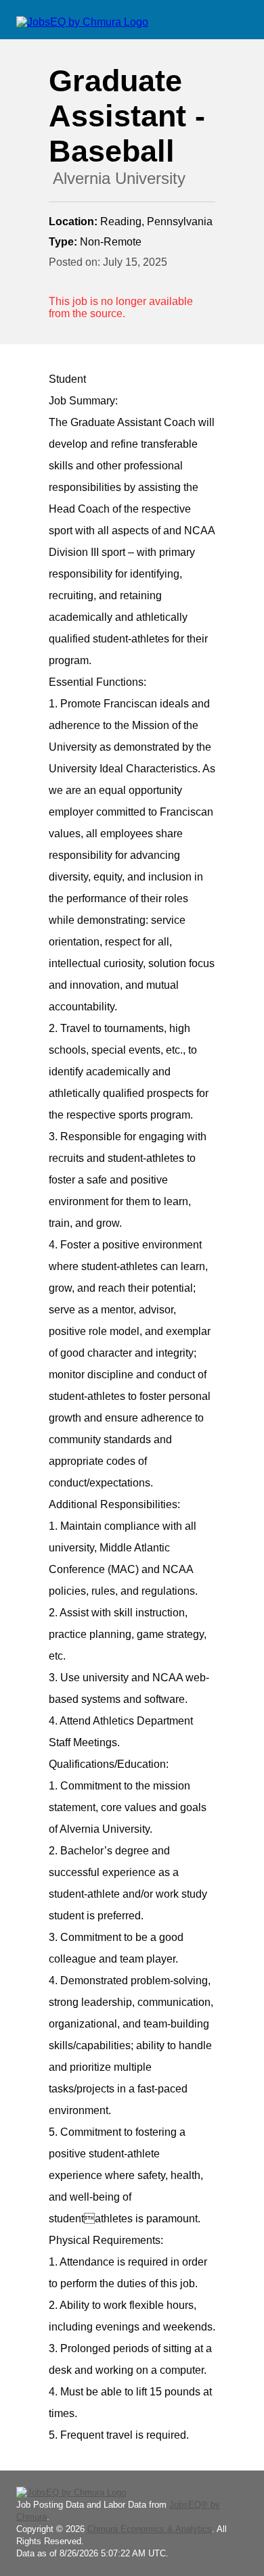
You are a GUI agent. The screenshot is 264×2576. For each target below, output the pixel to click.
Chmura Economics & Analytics (150, 2529)
